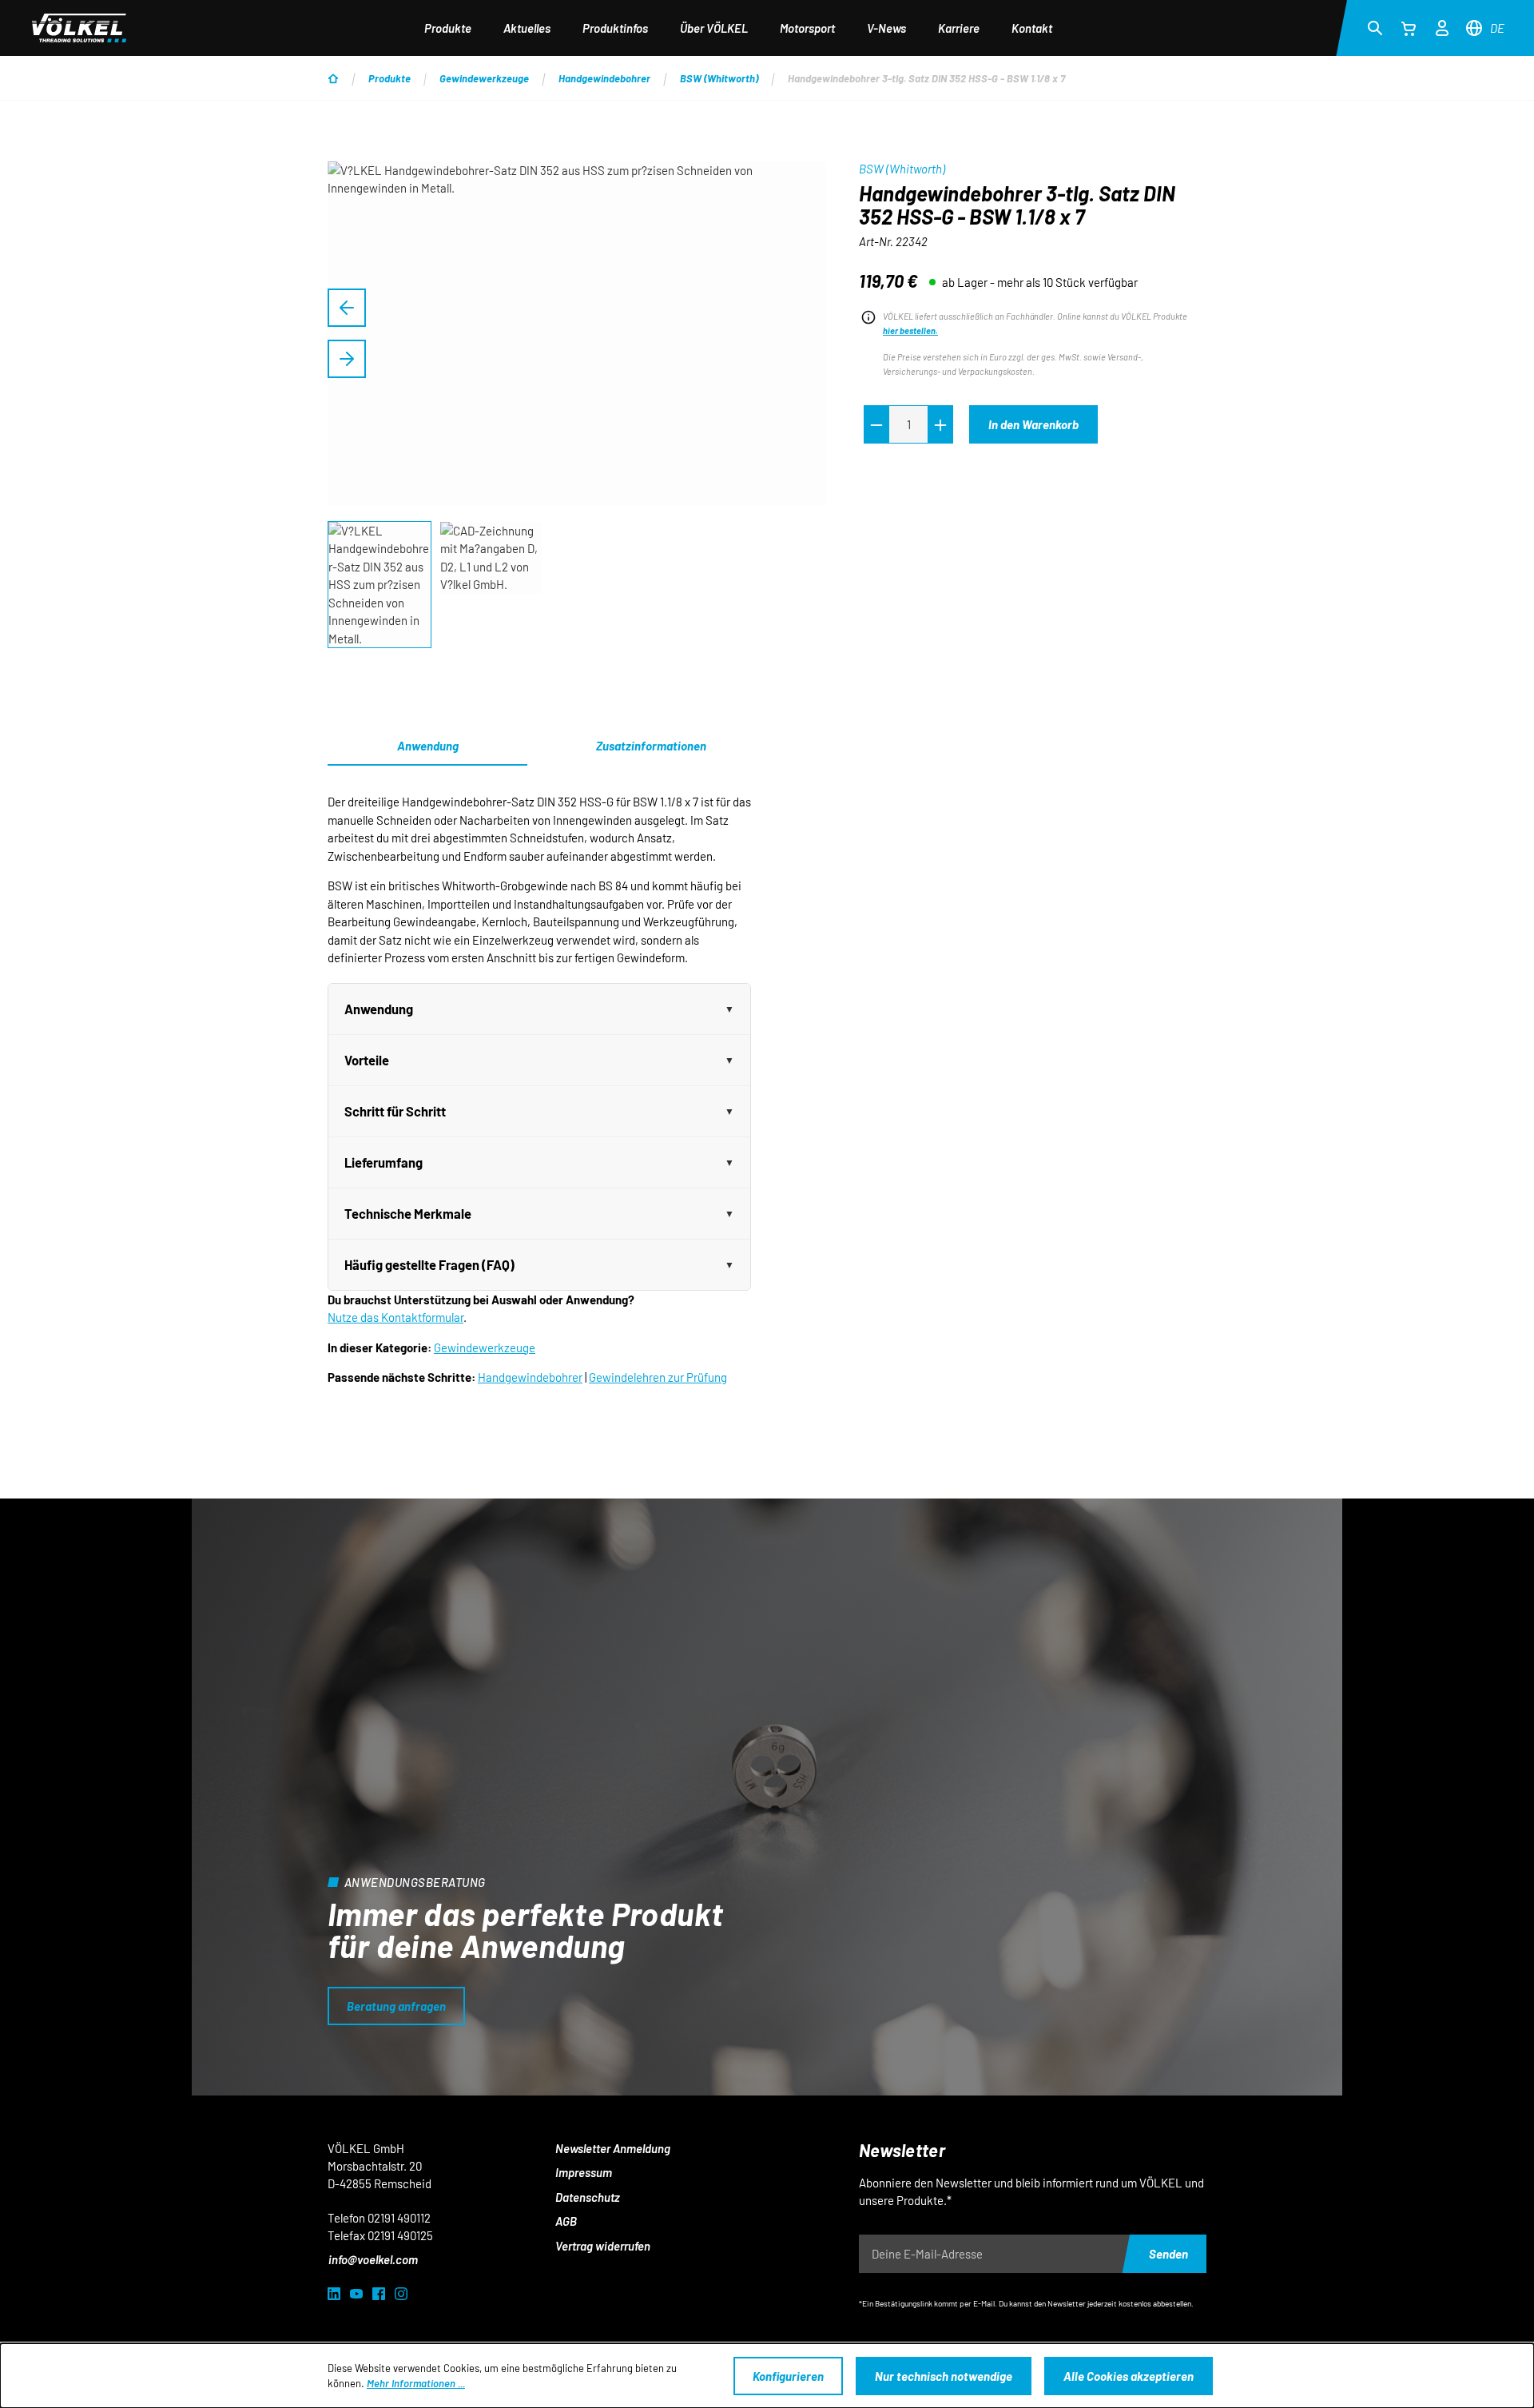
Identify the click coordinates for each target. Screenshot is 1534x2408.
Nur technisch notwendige (944, 2376)
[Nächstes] (347, 359)
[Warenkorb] (1409, 28)
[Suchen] (1375, 27)
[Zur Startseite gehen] (79, 28)
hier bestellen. (910, 330)
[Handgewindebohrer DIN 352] (577, 333)
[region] (577, 406)
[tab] (651, 746)
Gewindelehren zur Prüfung (658, 1377)
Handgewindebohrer (530, 1377)
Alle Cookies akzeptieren (1129, 2376)
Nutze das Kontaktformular (395, 1317)
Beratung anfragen (396, 2006)
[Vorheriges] (347, 308)
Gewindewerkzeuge (485, 1347)
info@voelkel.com (373, 2259)
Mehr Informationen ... (416, 2383)
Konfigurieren (788, 2376)
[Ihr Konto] (1442, 26)
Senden (1168, 2254)
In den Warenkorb (1033, 424)
